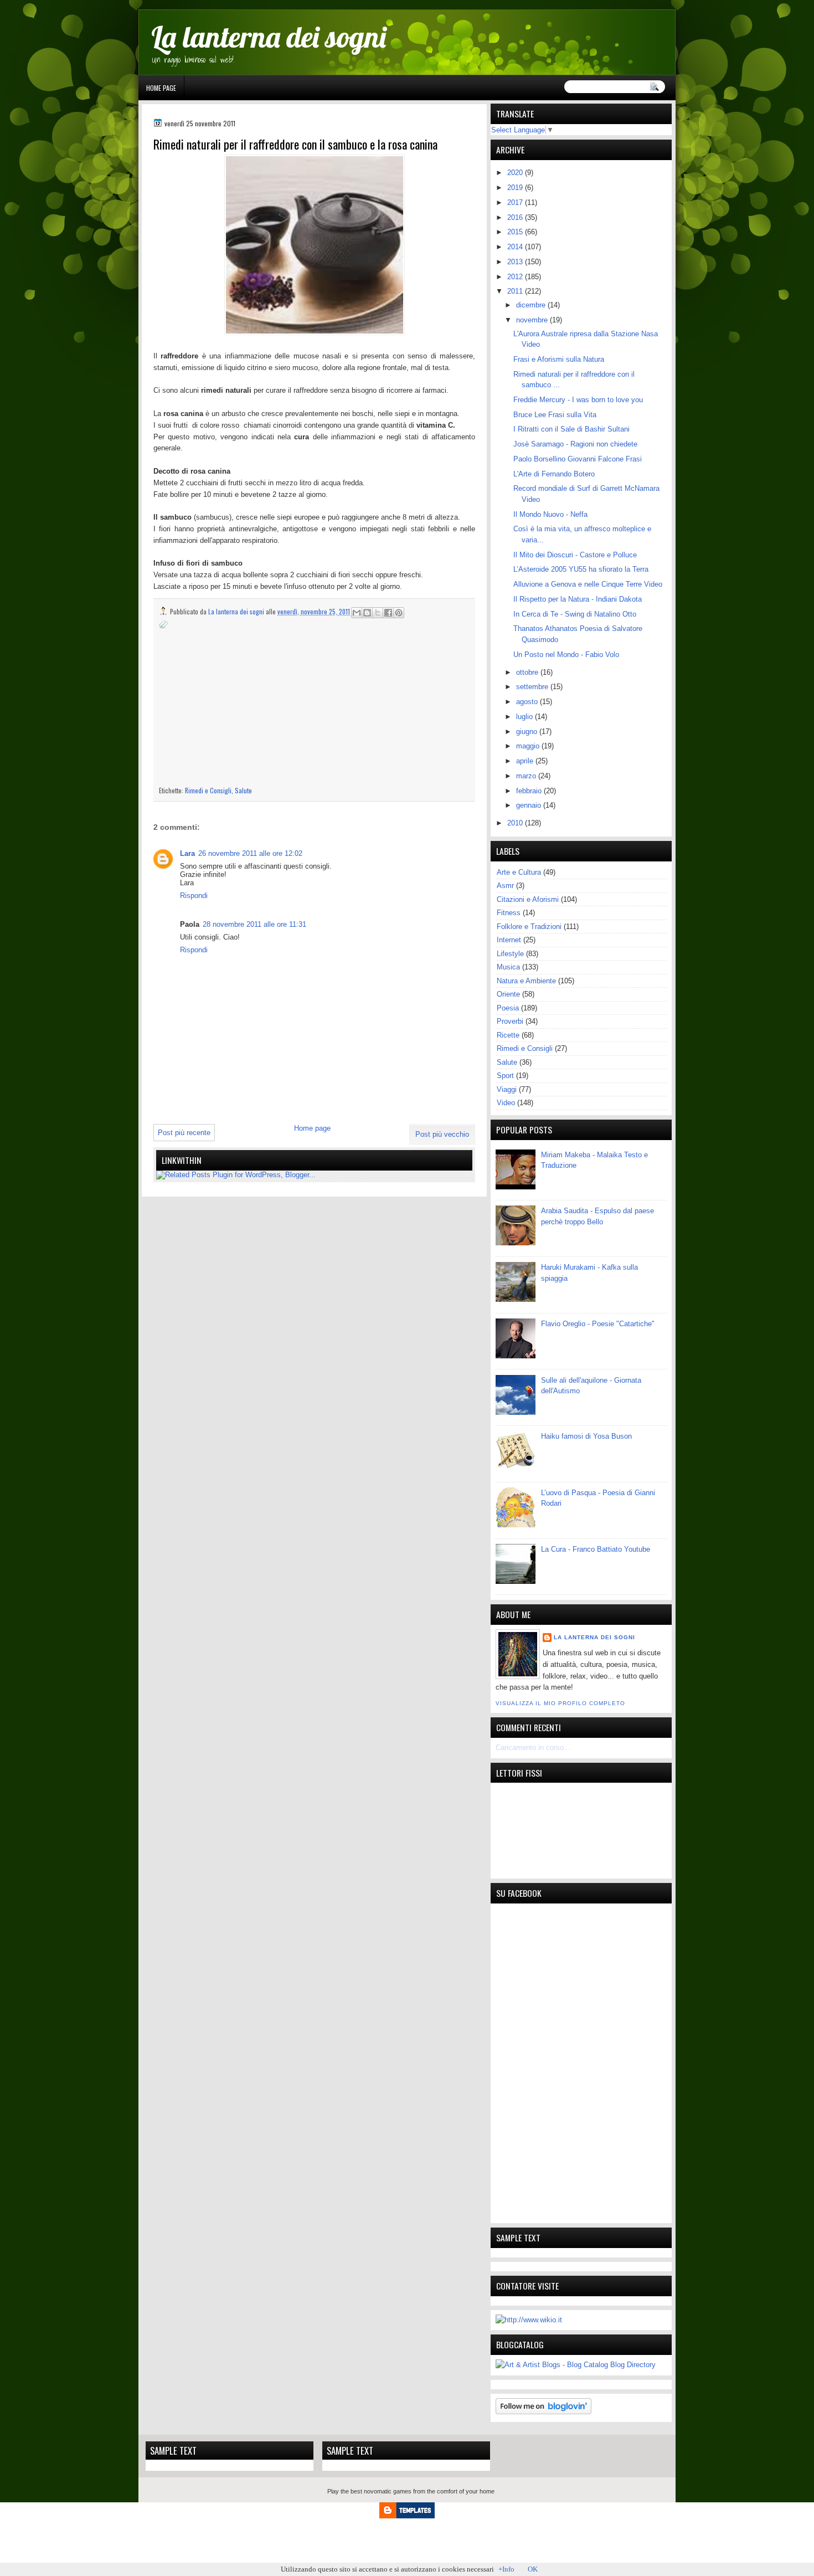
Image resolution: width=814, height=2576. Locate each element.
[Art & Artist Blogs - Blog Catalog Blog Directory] (576, 2365)
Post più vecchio (442, 1134)
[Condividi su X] (378, 613)
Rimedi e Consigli (208, 790)
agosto (528, 702)
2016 (516, 217)
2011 (516, 291)
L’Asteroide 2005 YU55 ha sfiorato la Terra (581, 569)
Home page (161, 88)
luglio (526, 717)
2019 (516, 188)
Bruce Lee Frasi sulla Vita (555, 415)
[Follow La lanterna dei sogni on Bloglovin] (543, 2412)
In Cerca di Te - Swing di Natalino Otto (575, 614)
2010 (516, 823)
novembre (533, 320)
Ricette (508, 1035)
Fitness (509, 913)
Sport (505, 1076)
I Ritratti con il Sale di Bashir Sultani (571, 429)
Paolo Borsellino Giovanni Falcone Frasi (578, 459)
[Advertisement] (252, 707)
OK (533, 2569)
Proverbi (510, 1021)
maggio (529, 746)
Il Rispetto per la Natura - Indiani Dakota (578, 599)
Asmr (505, 886)
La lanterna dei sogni (269, 37)
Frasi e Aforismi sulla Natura (559, 359)
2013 (516, 262)
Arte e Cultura (519, 872)
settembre (533, 687)
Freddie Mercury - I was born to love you (578, 400)
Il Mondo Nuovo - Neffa (550, 514)
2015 (516, 232)
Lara (187, 853)
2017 (516, 202)
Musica (508, 967)
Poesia (508, 1008)
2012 (516, 277)
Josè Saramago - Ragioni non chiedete (575, 444)
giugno (528, 732)
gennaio (530, 805)
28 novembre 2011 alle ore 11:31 (254, 924)
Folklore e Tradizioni (529, 927)
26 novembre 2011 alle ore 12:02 (250, 853)
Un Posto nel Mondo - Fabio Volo (566, 655)
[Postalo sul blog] (367, 613)
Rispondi (194, 896)
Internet (509, 940)
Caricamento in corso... (533, 1748)
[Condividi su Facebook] (388, 613)
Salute (243, 790)
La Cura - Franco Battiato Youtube (596, 1549)
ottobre (528, 672)
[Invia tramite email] (357, 613)
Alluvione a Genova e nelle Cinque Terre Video (588, 584)
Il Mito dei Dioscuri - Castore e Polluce (575, 555)
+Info (506, 2569)
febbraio (530, 791)
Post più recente (184, 1133)
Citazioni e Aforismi (528, 899)
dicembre (532, 305)
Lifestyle (510, 954)
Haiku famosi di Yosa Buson (586, 1436)
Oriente (508, 994)
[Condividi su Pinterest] (399, 613)
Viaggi (507, 1089)
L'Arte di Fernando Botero (554, 474)
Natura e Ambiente (526, 981)
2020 (516, 173)
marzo (527, 776)
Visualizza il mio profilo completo (560, 1703)
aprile (526, 761)
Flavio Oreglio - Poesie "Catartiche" (598, 1324)
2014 (516, 247)
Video (506, 1103)
